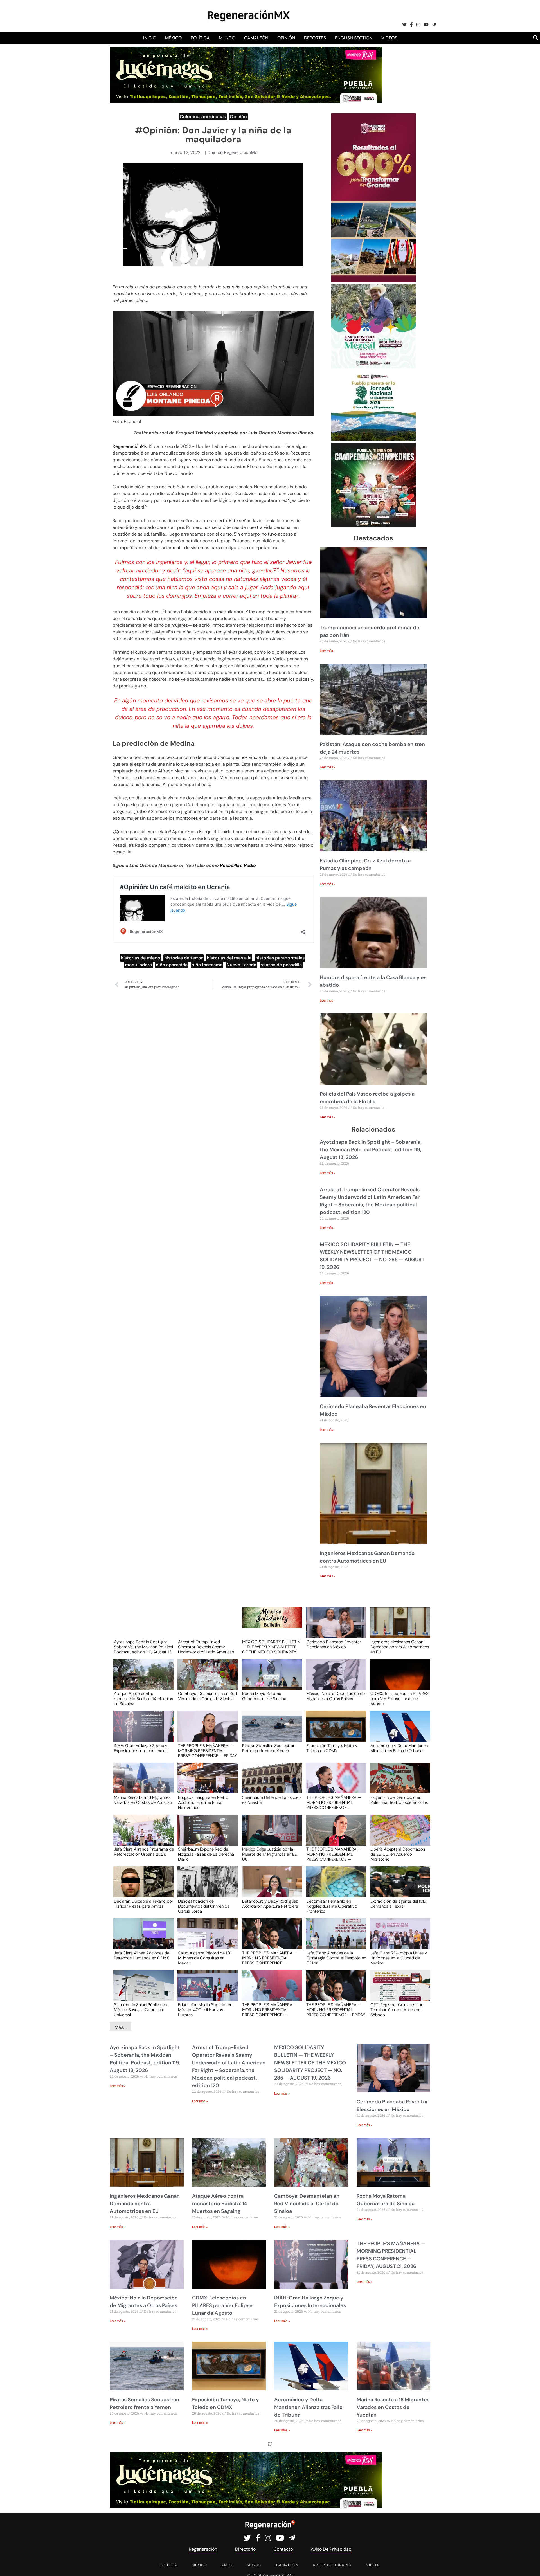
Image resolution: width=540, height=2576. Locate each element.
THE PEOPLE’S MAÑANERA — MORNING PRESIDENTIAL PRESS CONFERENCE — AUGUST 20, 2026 (334, 1802)
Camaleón (256, 38)
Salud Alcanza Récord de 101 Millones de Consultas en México (205, 1958)
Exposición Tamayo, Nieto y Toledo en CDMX (332, 1748)
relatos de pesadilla (281, 965)
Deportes (315, 38)
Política (200, 38)
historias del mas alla (229, 958)
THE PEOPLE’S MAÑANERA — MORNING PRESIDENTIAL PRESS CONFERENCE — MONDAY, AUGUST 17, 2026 (270, 2009)
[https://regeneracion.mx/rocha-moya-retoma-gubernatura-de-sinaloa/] (270, 1680)
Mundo (227, 38)
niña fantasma (207, 965)
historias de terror (184, 958)
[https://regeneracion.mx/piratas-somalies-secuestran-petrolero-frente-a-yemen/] (270, 1731)
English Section (354, 38)
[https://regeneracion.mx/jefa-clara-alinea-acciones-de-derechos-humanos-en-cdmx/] (142, 1939)
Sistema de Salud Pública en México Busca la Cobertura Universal (140, 2009)
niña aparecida (172, 965)
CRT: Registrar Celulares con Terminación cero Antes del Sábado (397, 2009)
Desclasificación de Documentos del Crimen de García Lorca (204, 1906)
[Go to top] (529, 2565)
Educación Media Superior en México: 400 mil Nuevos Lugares (205, 2009)
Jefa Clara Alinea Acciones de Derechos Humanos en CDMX (142, 1956)
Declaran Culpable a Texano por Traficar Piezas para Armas (144, 1904)
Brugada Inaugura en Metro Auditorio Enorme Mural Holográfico (203, 1802)
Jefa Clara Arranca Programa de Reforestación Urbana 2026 (144, 1852)
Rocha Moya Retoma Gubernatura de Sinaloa (264, 1696)
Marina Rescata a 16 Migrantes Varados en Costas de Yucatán (143, 1800)
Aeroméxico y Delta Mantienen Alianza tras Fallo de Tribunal (399, 1748)
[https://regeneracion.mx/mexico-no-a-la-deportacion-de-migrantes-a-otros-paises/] (334, 1680)
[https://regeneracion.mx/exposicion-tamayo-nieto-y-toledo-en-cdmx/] (334, 1731)
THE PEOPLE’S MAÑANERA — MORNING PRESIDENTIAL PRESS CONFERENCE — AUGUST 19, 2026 (334, 1854)
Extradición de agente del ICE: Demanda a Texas (398, 1904)
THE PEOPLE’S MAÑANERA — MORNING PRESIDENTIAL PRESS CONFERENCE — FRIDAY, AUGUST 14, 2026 (336, 2009)
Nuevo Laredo (241, 965)
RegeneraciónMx (130, 446)
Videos (389, 38)
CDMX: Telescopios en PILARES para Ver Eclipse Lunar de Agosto (400, 1698)
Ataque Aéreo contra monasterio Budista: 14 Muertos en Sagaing (143, 1698)
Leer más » (328, 651)
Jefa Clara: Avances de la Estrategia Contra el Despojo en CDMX (336, 1958)
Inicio (150, 38)
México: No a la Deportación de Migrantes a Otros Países (336, 1696)
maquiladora (138, 965)
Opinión (286, 38)
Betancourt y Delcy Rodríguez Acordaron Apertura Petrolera (270, 1904)
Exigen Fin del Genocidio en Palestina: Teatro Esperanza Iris (399, 1800)
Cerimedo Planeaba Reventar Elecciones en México (334, 1645)
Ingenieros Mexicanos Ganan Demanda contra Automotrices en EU (400, 1647)
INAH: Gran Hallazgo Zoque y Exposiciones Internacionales (141, 1748)
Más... (121, 2027)
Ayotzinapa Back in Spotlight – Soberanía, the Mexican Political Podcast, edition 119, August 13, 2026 (371, 1150)
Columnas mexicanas (203, 117)
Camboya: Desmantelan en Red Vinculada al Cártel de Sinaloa (207, 1696)
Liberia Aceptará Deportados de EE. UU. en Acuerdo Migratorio (398, 1854)
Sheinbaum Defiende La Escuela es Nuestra (272, 1800)
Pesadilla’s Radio (238, 865)
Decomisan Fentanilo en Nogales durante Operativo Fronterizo (332, 1906)
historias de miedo (140, 958)
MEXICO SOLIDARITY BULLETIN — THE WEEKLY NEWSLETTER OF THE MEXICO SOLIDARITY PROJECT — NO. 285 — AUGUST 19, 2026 (271, 1647)
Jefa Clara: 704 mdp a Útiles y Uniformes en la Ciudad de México (399, 1958)
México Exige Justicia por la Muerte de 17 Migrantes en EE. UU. (270, 1854)
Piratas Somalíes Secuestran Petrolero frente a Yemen (269, 1748)
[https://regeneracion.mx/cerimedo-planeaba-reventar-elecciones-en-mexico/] (334, 1628)
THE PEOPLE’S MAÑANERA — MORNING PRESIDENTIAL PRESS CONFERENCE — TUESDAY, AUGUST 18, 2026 (270, 1958)
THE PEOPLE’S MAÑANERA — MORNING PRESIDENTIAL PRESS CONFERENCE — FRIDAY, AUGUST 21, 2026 (208, 1750)
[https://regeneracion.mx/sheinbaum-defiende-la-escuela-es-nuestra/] (270, 1783)
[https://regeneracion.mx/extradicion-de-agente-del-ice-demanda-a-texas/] (398, 1887)
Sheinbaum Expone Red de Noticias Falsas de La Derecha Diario (206, 1854)
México (173, 38)
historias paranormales (280, 958)
